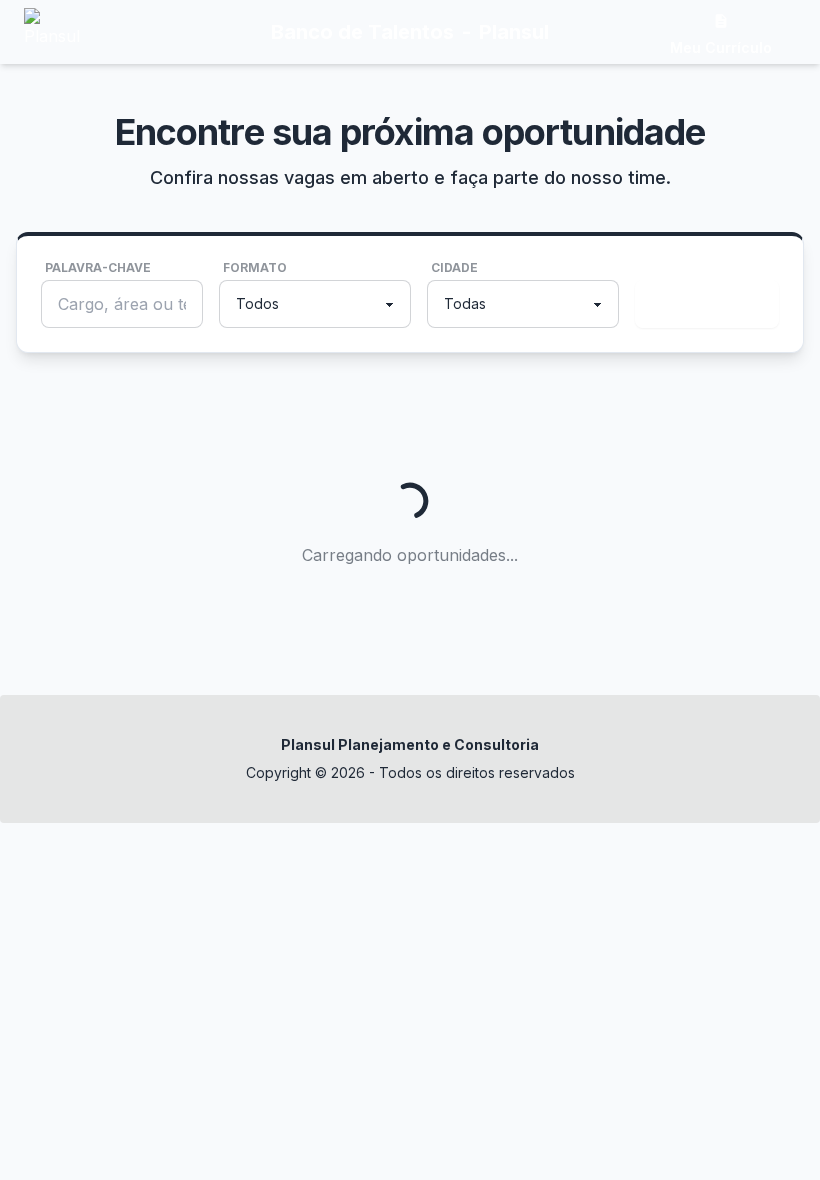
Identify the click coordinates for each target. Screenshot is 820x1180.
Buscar (703, 304)
